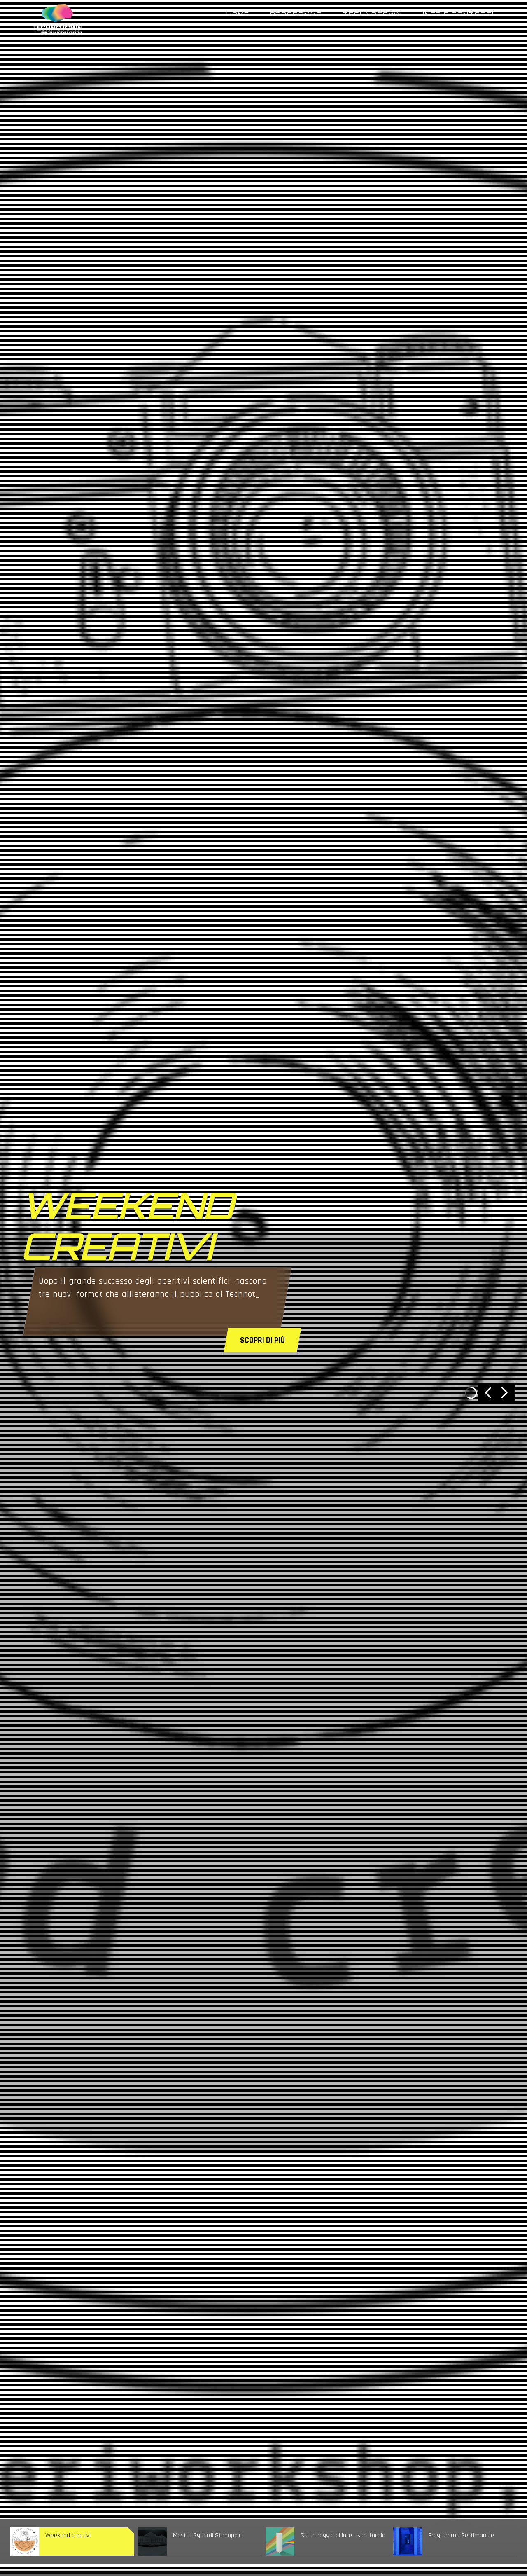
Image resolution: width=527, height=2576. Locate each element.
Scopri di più (262, 1340)
